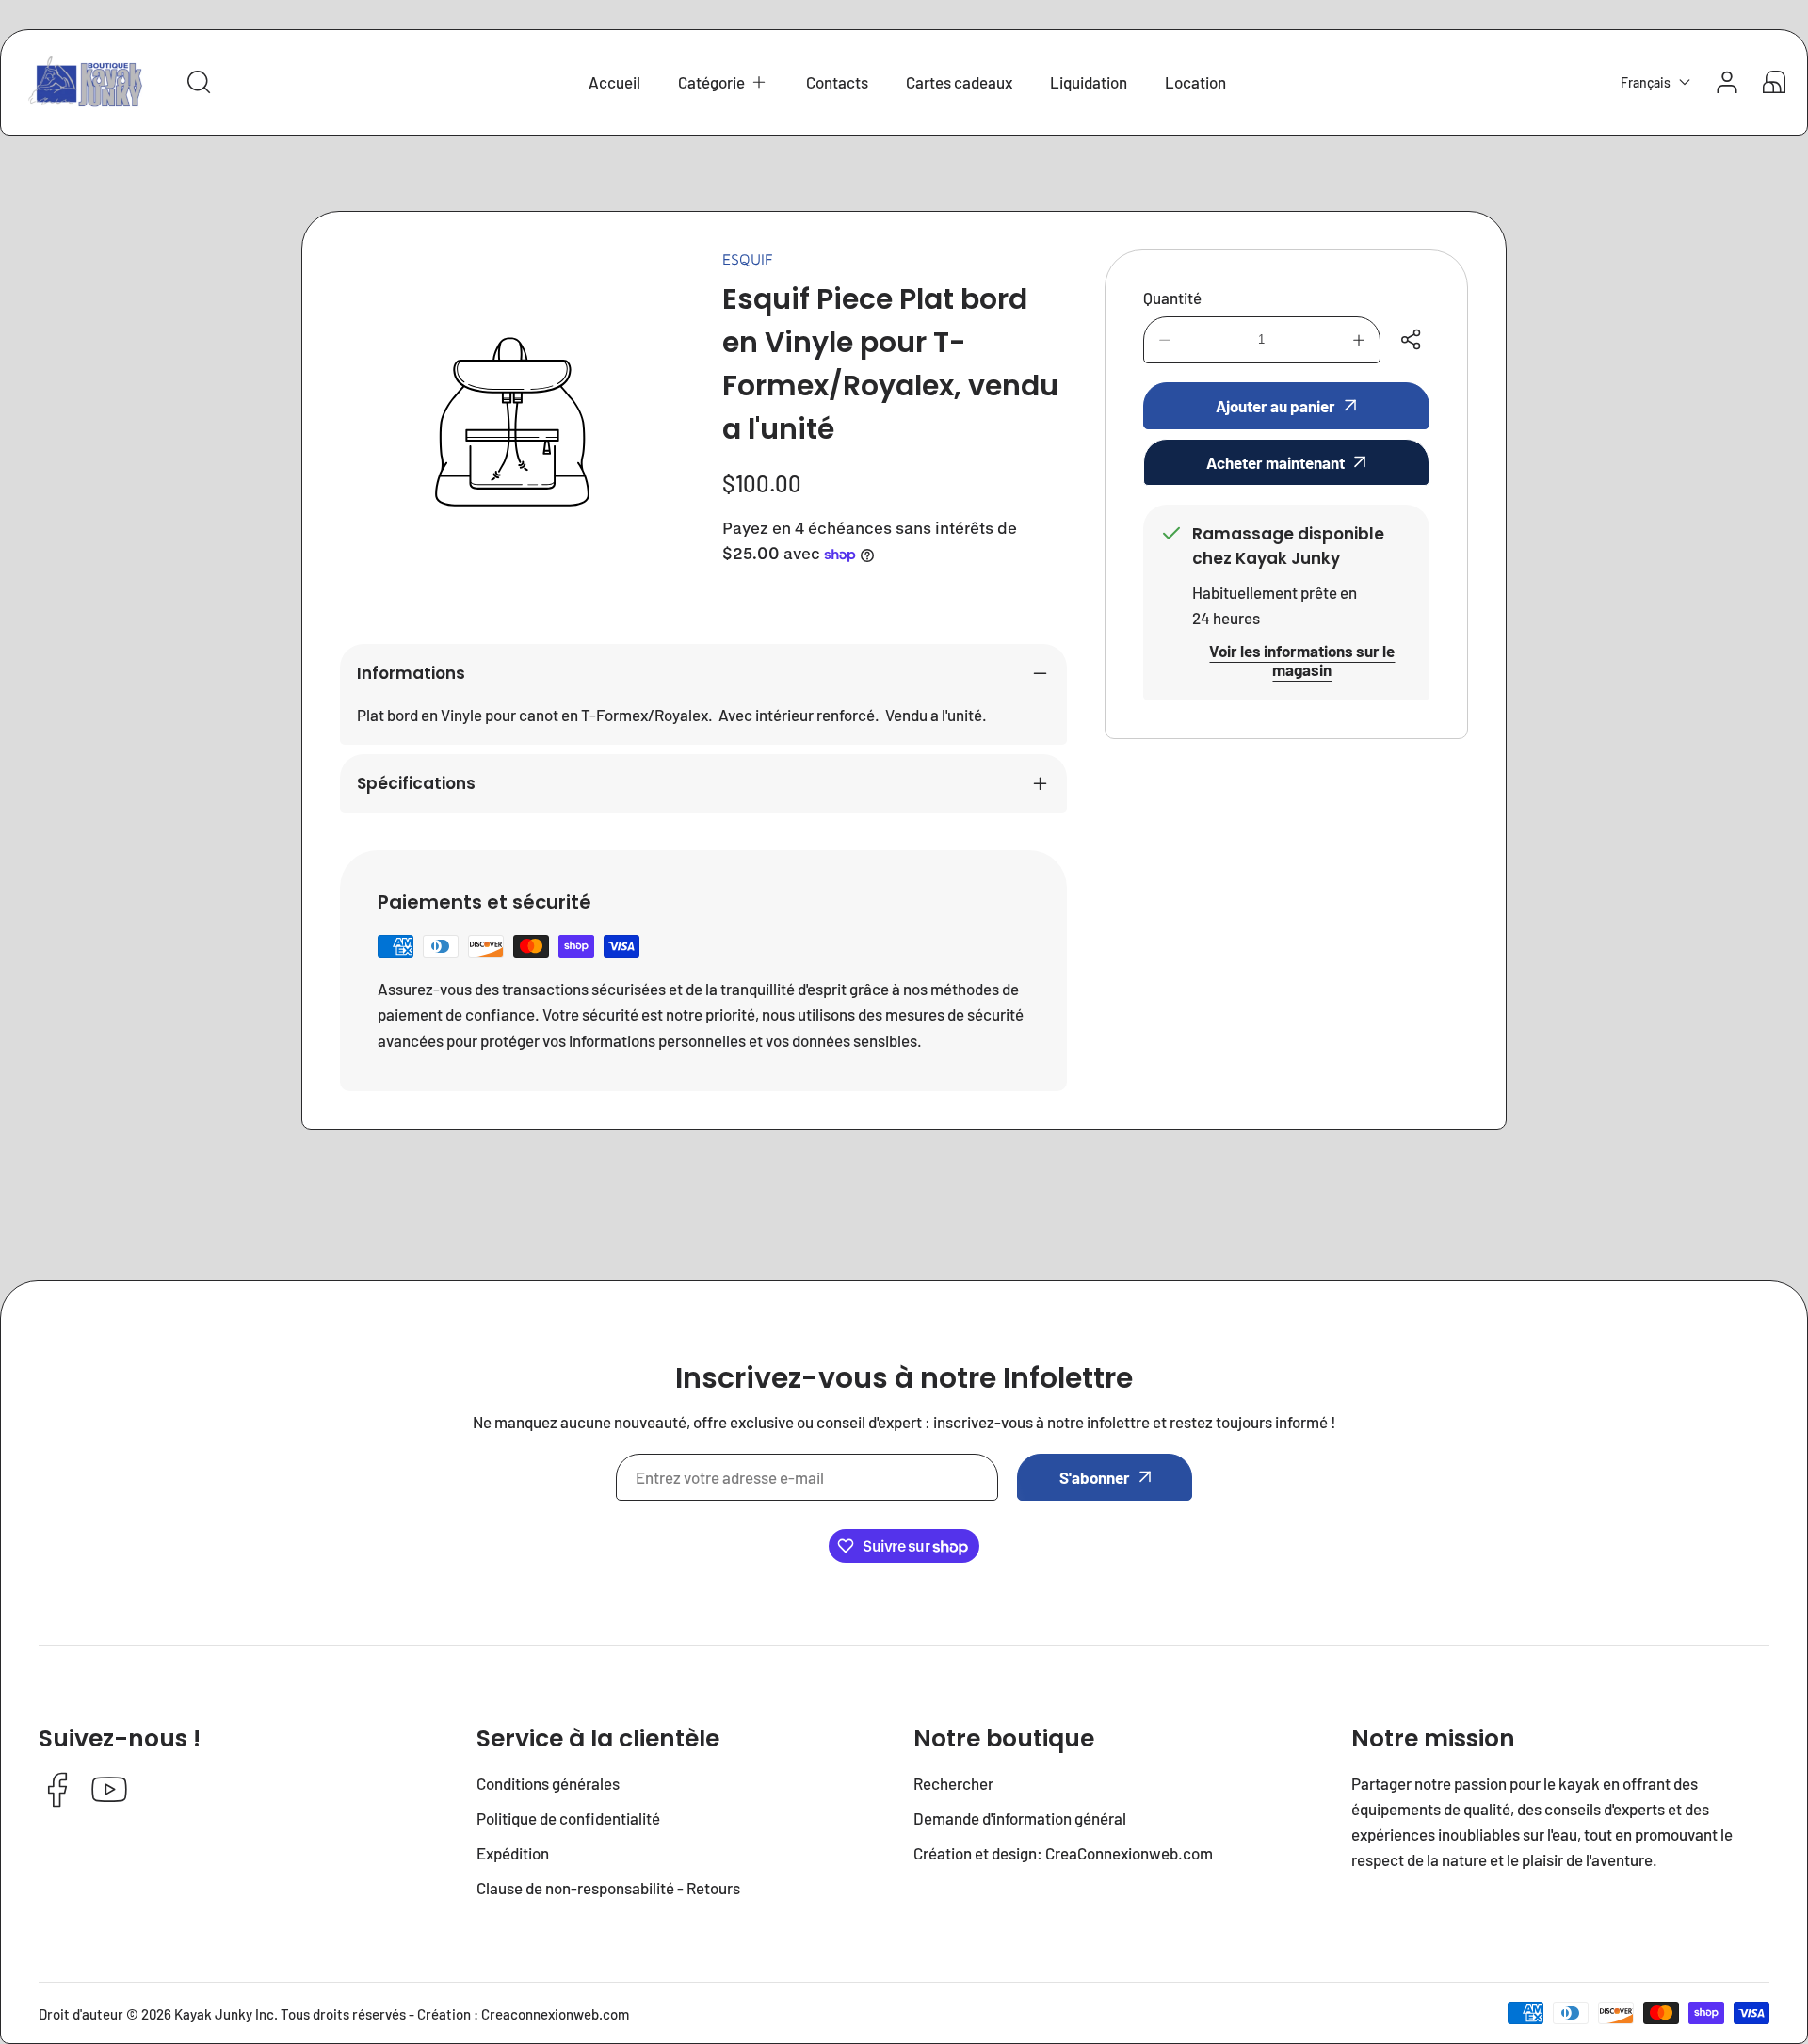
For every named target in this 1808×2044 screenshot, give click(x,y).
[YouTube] (109, 1791)
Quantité (1172, 298)
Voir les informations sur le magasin (1302, 660)
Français (1646, 82)
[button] (723, 82)
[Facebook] (57, 1791)
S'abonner (1095, 1477)
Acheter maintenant (1275, 462)
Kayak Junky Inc (224, 2014)
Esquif (748, 259)
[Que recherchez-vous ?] (199, 82)
